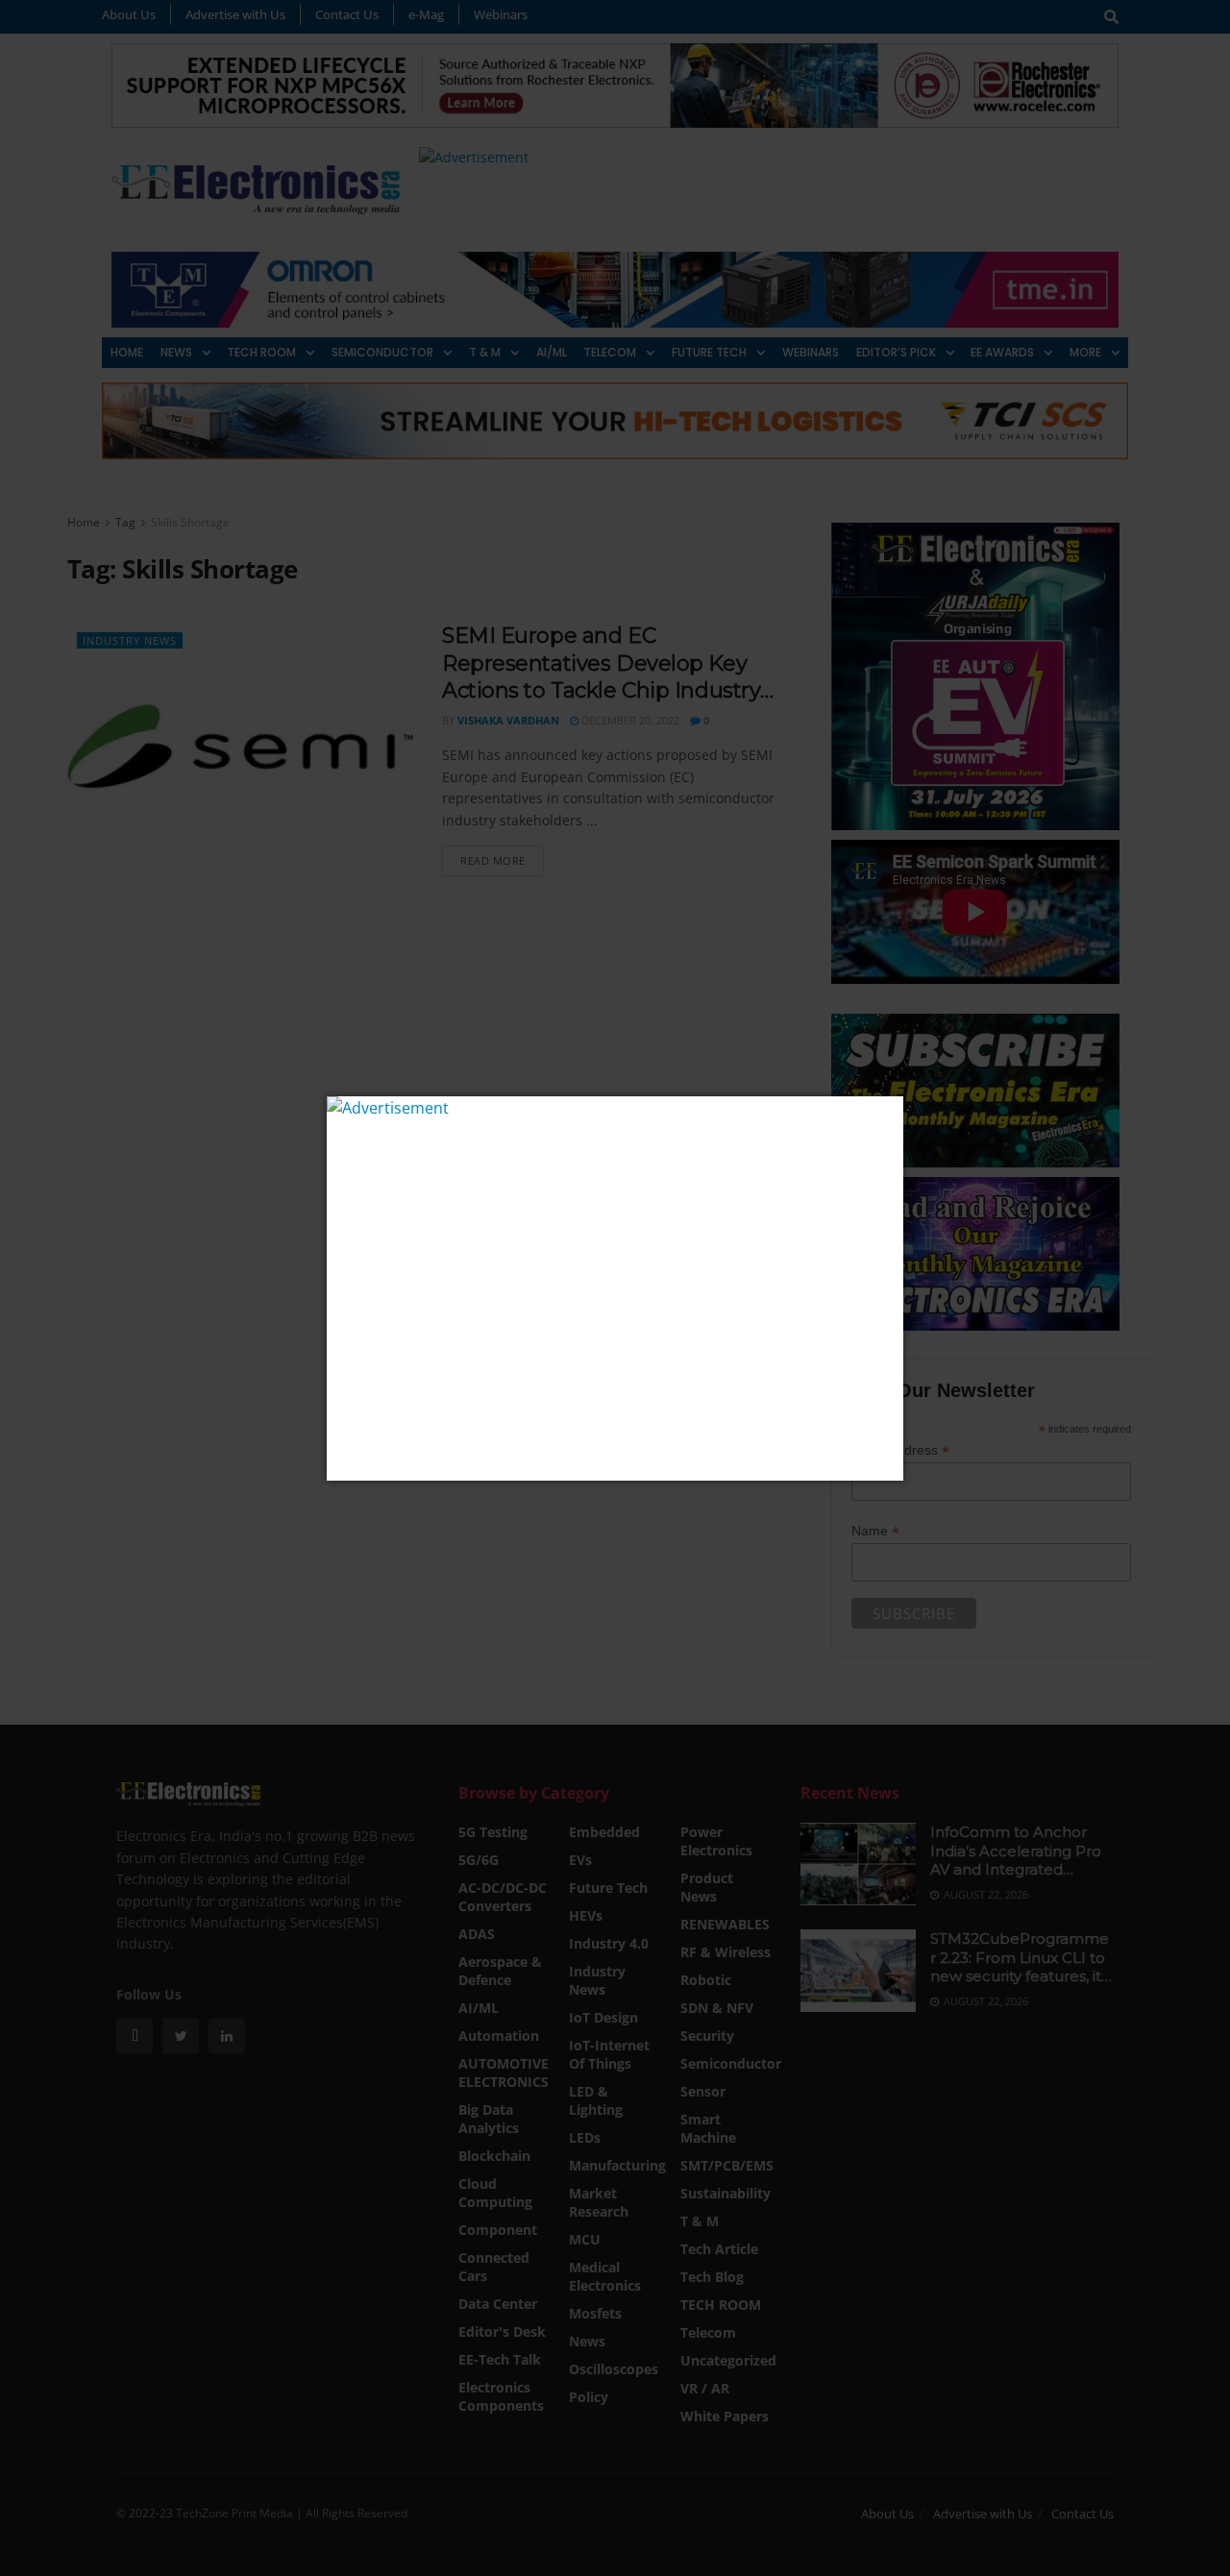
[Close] (886, 1113)
